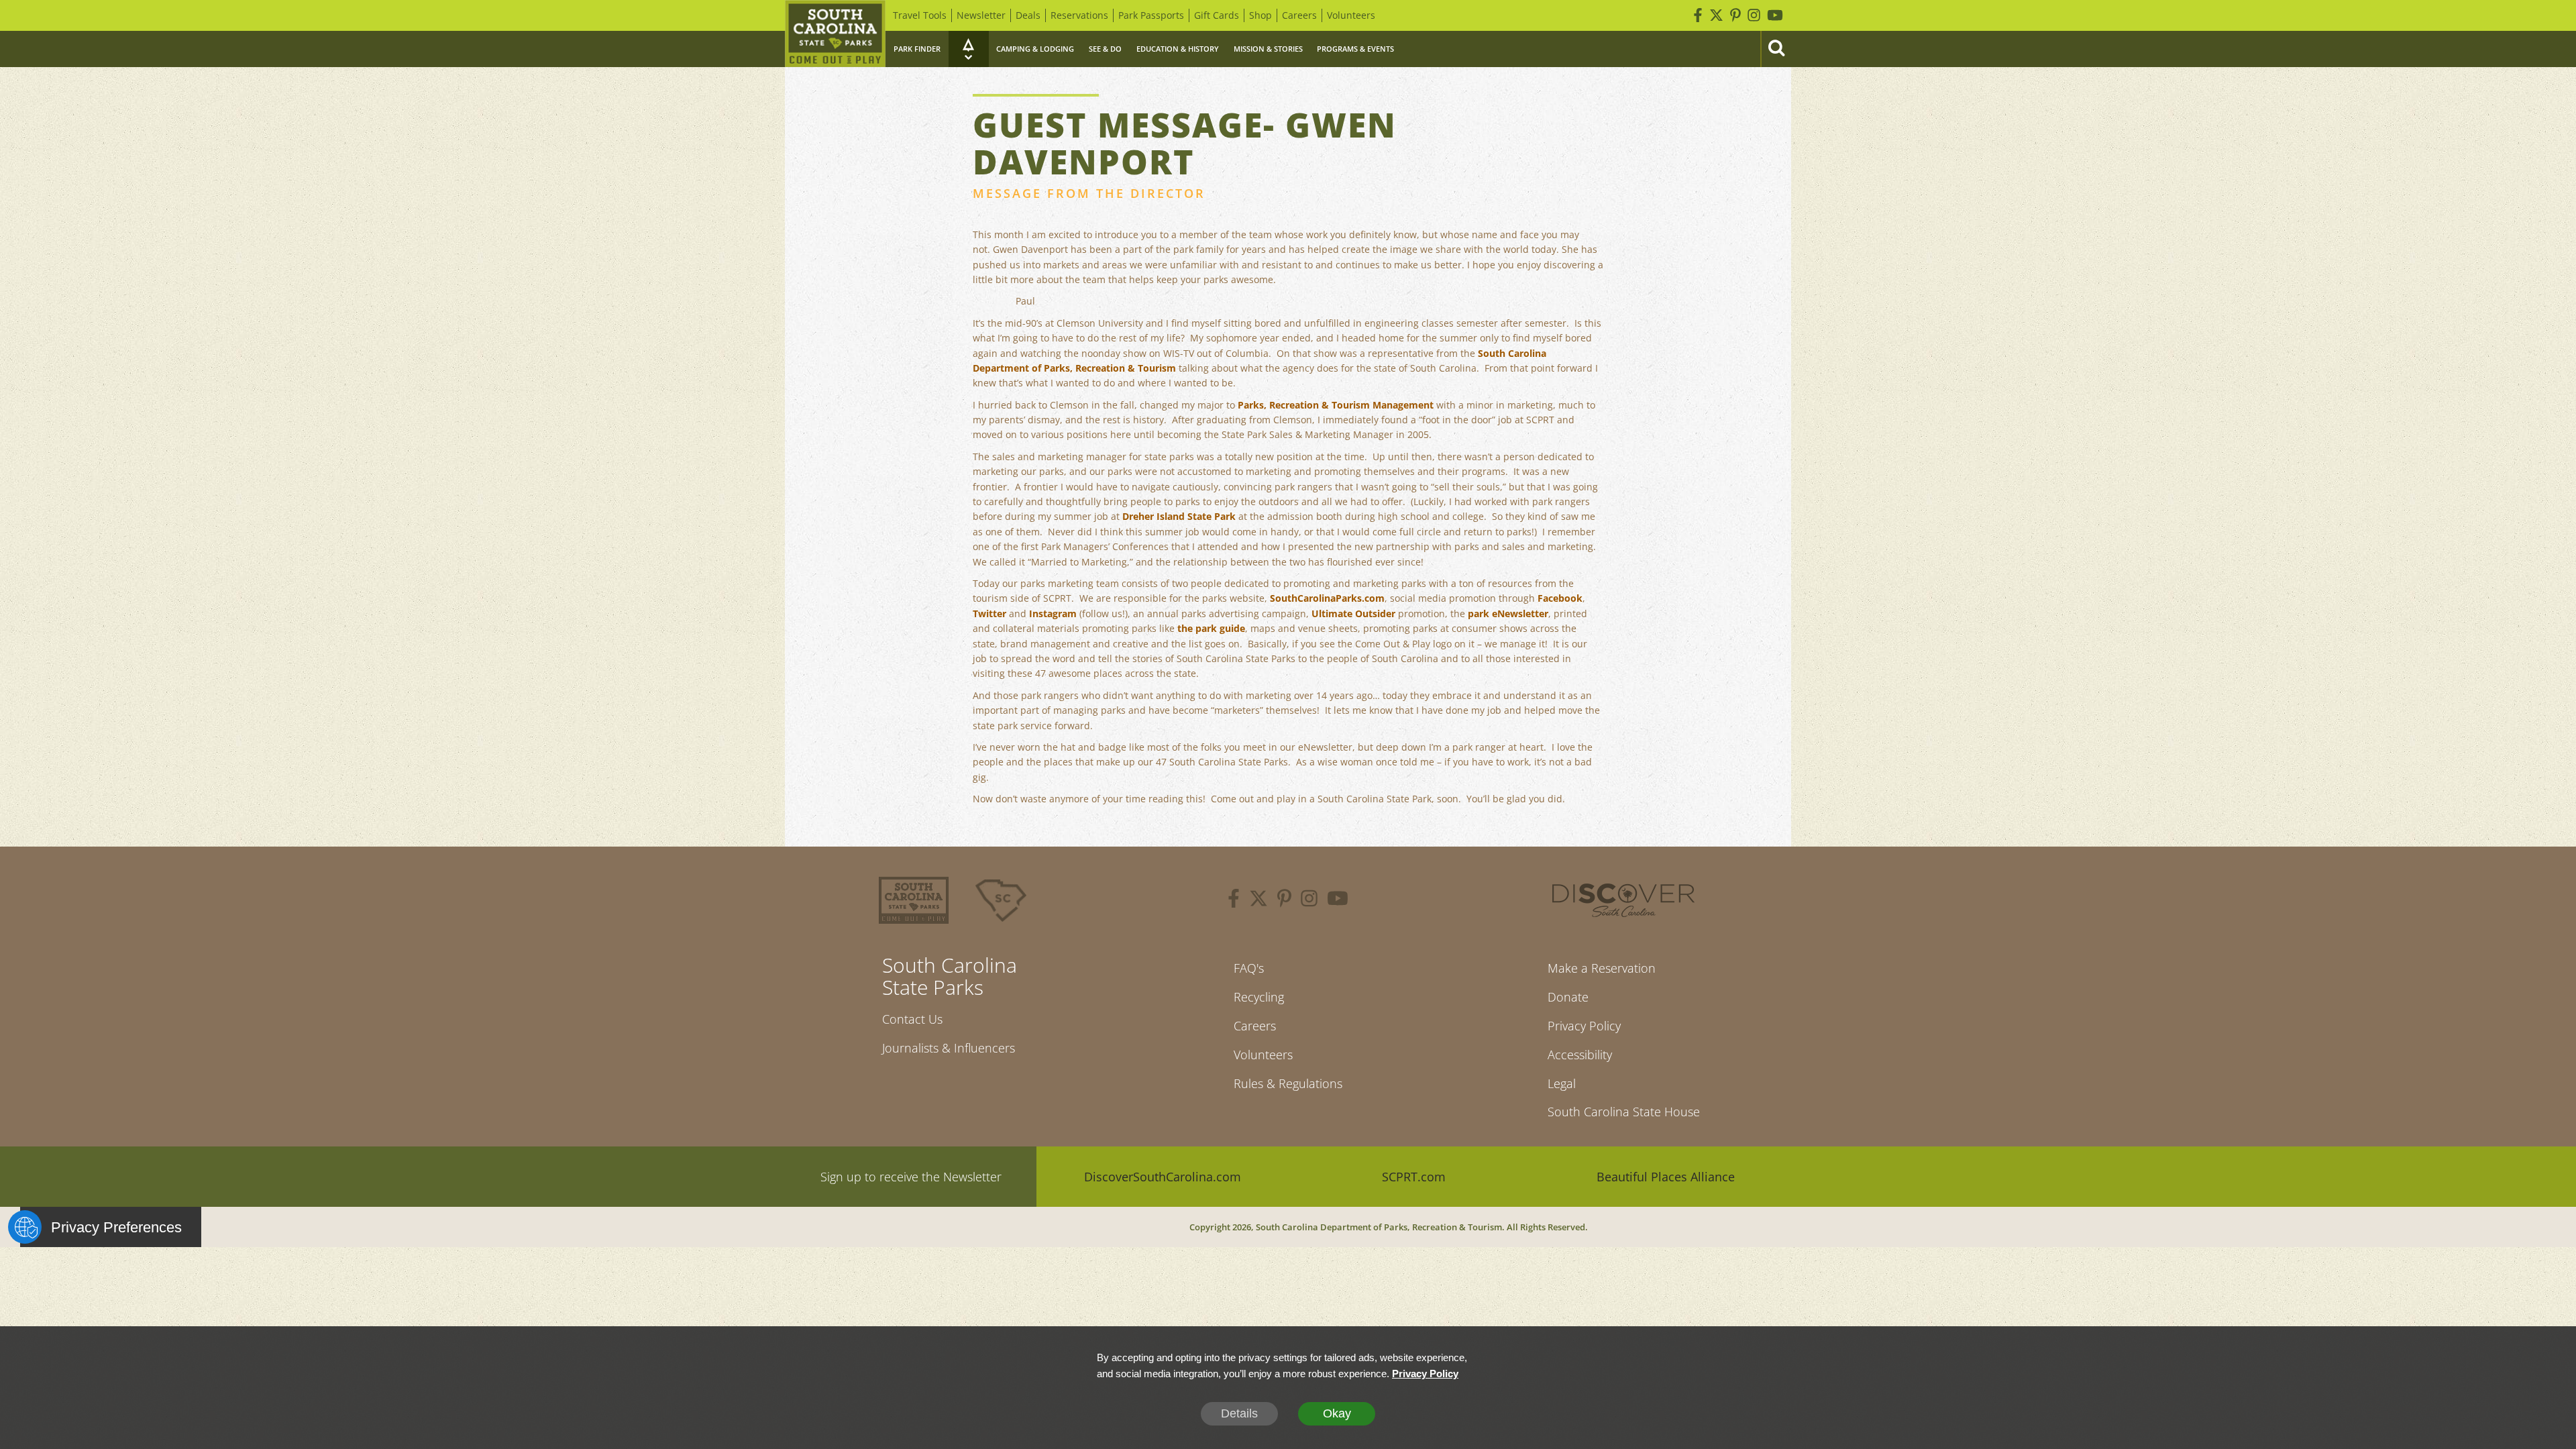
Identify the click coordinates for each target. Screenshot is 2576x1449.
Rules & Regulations (1288, 1083)
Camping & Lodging (1035, 49)
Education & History (1178, 49)
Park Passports (1151, 15)
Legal (1562, 1083)
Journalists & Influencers (949, 1048)
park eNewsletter (1508, 613)
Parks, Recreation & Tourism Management (1336, 405)
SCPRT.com (1414, 1177)
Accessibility (1580, 1055)
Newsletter (981, 15)
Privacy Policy (1584, 1026)
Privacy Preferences (116, 1227)
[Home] (835, 34)
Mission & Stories (1268, 49)
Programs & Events (1355, 49)
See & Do (1105, 49)
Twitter (989, 613)
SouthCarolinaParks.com (1327, 598)
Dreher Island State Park (1179, 516)
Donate (1568, 997)
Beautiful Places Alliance (1666, 1177)
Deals (1028, 15)
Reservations (1079, 15)
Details (1239, 1413)
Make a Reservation (1602, 968)
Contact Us (912, 1019)
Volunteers (1351, 15)
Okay (1337, 1413)
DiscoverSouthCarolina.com (1163, 1177)
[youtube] (1338, 900)
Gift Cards (1217, 15)
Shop (1260, 15)
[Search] (1776, 49)
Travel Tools (920, 15)
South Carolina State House (1624, 1112)
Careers (1299, 15)
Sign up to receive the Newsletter (911, 1177)
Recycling (1259, 997)
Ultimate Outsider (1353, 613)
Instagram (1053, 613)
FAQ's (1249, 968)
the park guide (1211, 628)
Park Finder (917, 49)
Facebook (1560, 598)
